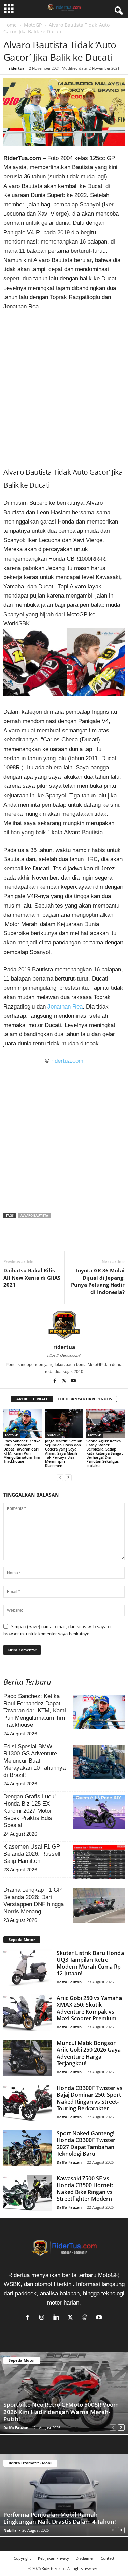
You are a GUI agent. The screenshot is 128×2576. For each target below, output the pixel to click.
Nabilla (10, 2530)
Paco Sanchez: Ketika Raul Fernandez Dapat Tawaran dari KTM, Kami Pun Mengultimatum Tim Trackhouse (22, 1451)
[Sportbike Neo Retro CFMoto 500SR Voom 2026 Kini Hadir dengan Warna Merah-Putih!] (64, 2393)
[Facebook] (10, 1241)
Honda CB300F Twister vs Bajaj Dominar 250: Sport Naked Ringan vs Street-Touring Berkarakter (90, 2098)
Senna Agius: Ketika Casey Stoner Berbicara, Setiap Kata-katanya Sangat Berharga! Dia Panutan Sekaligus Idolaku (104, 1453)
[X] (26, 1241)
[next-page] (68, 1477)
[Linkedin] (57, 1241)
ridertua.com (67, 1061)
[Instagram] (43, 2318)
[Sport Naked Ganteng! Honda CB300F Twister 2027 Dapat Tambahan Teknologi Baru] (28, 2148)
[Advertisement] (64, 386)
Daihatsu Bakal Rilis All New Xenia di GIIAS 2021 (32, 1278)
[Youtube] (73, 1381)
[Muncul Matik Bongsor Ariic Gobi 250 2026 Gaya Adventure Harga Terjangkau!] (28, 2058)
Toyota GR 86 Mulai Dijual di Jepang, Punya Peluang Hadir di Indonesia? (98, 1281)
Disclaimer (85, 2558)
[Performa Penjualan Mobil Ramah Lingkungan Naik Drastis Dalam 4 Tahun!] (64, 2495)
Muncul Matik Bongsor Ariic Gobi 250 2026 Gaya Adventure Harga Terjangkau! (89, 2053)
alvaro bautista (34, 1215)
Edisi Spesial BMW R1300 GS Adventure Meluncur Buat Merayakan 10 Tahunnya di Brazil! (34, 1761)
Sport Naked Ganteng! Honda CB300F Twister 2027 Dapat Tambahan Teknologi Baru (86, 2144)
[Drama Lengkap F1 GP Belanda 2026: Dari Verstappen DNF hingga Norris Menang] (99, 1905)
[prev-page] (60, 1477)
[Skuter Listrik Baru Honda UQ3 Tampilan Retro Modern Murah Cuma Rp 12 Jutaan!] (28, 1968)
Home (10, 25)
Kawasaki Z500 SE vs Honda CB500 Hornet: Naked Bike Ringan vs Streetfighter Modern (85, 2189)
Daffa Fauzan (69, 1982)
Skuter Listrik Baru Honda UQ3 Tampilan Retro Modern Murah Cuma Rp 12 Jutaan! (90, 1963)
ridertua (17, 68)
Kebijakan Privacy (53, 2558)
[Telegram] (73, 1241)
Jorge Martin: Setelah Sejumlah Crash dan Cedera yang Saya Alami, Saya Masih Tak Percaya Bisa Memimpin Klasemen (64, 1453)
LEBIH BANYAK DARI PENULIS (85, 1399)
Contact (108, 2558)
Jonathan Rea (65, 1007)
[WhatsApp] (42, 1241)
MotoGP (33, 25)
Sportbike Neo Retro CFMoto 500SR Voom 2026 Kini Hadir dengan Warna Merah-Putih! (61, 2412)
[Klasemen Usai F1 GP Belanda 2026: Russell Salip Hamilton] (99, 1862)
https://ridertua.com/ (64, 1355)
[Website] (86, 2318)
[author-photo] (64, 1324)
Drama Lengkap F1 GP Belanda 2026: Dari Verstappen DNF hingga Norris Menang (34, 1901)
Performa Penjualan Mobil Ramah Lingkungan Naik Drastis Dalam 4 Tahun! (60, 2518)
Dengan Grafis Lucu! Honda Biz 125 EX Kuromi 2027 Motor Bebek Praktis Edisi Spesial (30, 1811)
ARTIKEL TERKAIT (32, 1399)
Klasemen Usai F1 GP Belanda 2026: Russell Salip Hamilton (32, 1854)
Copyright (22, 2558)
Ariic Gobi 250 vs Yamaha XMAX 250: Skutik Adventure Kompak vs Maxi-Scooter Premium (89, 2008)
